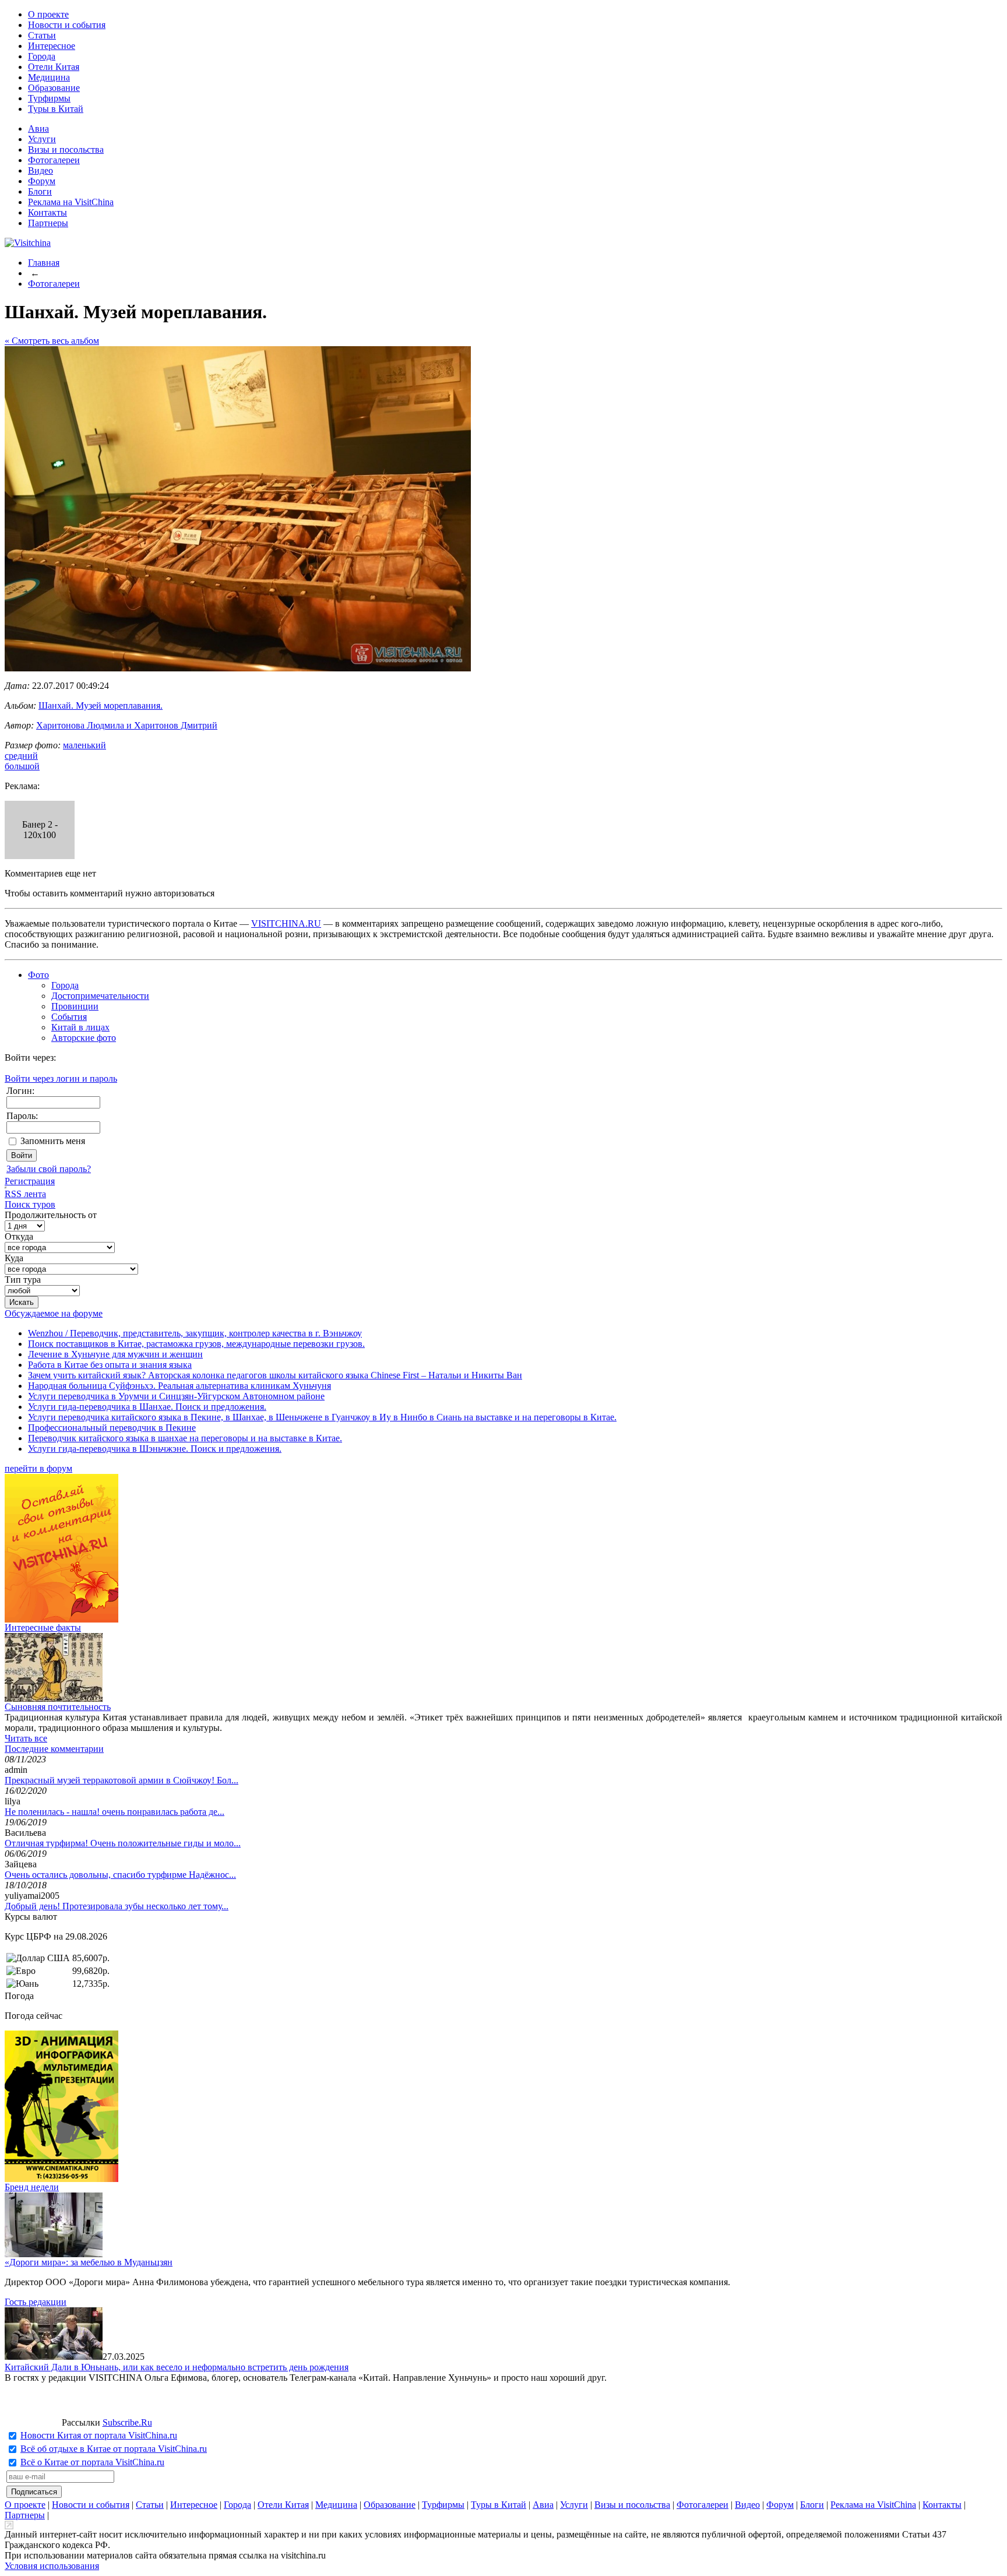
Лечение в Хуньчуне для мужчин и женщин (115, 1354)
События (69, 1017)
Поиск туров (30, 1204)
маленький (84, 745)
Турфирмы (49, 98)
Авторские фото (84, 1038)
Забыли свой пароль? (49, 1169)
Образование (54, 88)
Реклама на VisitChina (71, 202)
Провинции (75, 1006)
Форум (42, 181)
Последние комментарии (54, 1749)
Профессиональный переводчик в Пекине (112, 1428)
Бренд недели (32, 2187)
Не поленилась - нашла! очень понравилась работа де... (115, 1812)
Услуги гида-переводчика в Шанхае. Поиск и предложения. (147, 1407)
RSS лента (25, 1194)
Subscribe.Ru (127, 2422)
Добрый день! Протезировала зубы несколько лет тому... (117, 1906)
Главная (44, 263)
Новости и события (67, 25)
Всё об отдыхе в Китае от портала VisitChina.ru (114, 2449)
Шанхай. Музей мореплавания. (101, 705)
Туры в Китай (56, 109)
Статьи (42, 35)
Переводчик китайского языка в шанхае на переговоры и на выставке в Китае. (185, 1438)
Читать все (26, 1738)
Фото (38, 975)
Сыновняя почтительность (58, 1707)
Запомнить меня (53, 1141)
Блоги (40, 191)
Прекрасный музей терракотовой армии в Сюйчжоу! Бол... (122, 1780)
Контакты (47, 212)
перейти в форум (38, 1468)
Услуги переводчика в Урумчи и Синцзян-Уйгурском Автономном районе (176, 1396)
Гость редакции (36, 2302)
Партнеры (48, 223)
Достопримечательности (100, 996)
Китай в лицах (80, 1027)
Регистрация (30, 1181)
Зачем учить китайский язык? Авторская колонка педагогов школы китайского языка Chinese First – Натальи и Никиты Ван (275, 1375)
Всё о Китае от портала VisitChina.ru (92, 2462)
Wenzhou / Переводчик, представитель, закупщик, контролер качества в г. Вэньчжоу (195, 1333)
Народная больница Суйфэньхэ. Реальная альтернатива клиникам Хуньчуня (179, 1386)
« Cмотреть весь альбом (52, 341)
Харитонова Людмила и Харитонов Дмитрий (127, 725)
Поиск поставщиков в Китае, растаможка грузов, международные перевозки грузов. (196, 1344)
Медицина (49, 77)
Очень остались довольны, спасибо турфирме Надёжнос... (120, 1875)
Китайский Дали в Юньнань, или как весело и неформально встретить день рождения (177, 2367)
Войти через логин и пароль (61, 1078)
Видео (41, 170)
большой (22, 766)
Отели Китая (54, 67)
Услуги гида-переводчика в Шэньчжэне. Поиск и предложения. (155, 1449)
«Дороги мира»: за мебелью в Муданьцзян (89, 2262)
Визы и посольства (66, 149)
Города (42, 56)
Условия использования (52, 2566)
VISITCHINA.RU (286, 923)
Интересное (52, 46)
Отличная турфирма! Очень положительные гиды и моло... (123, 1843)
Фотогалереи (54, 160)
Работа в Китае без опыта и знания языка (110, 1365)
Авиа (38, 129)
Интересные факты (43, 1627)
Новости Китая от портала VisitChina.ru (99, 2435)
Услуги (42, 139)
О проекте (48, 14)
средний (21, 756)
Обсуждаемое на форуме (54, 1313)
